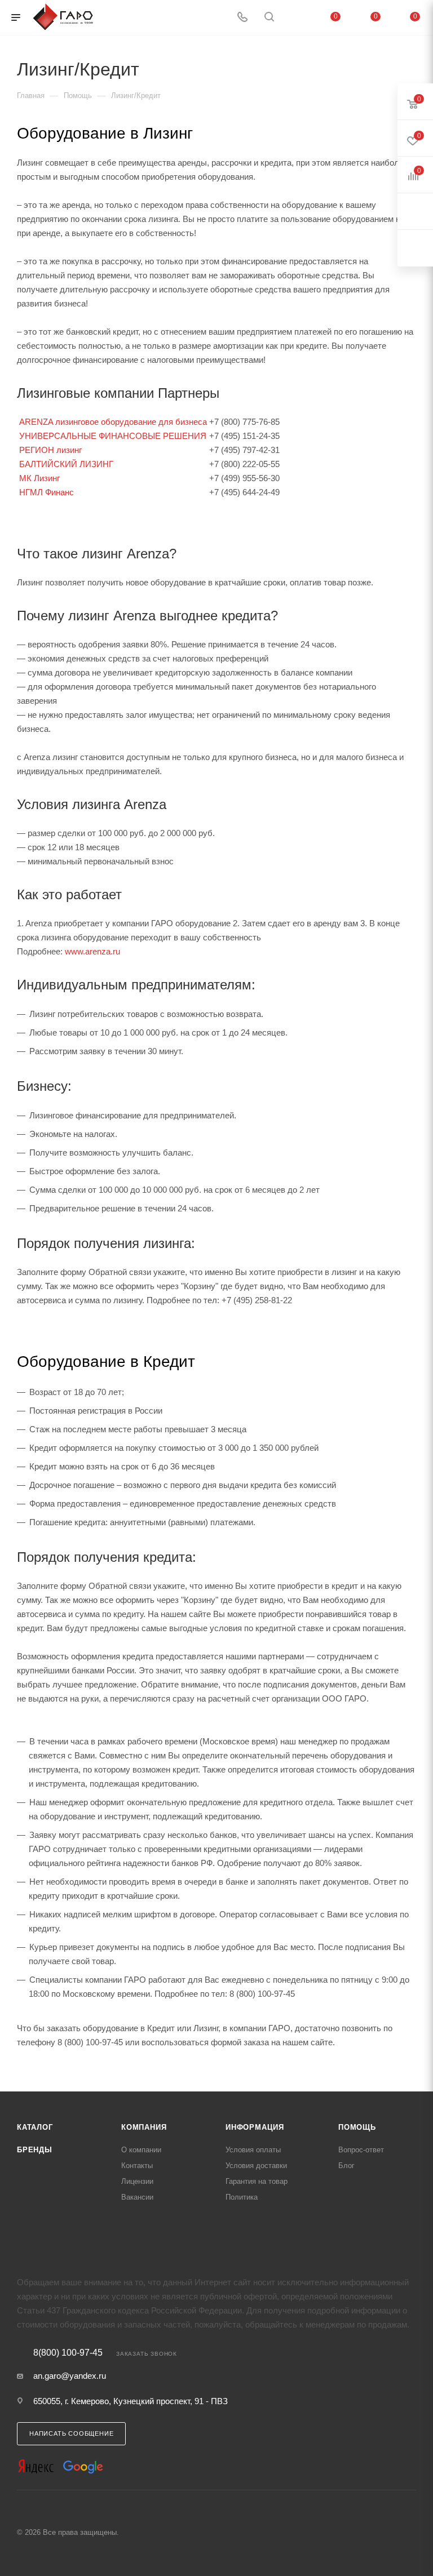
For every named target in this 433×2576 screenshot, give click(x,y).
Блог (346, 2166)
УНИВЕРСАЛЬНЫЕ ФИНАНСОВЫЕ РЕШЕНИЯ (113, 436)
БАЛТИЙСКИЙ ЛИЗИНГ (66, 464)
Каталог (35, 2127)
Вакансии (137, 2197)
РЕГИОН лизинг (50, 450)
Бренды (35, 2150)
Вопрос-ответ (361, 2150)
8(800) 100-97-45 (68, 2353)
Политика (242, 2197)
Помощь (357, 2127)
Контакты (137, 2166)
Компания (144, 2127)
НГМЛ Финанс (47, 492)
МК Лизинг (39, 478)
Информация (255, 2127)
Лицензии (137, 2181)
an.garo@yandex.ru (70, 2376)
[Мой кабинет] (296, 18)
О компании (141, 2150)
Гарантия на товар (257, 2181)
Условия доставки (256, 2166)
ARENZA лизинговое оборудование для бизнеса (113, 422)
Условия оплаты (253, 2150)
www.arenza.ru (92, 951)
